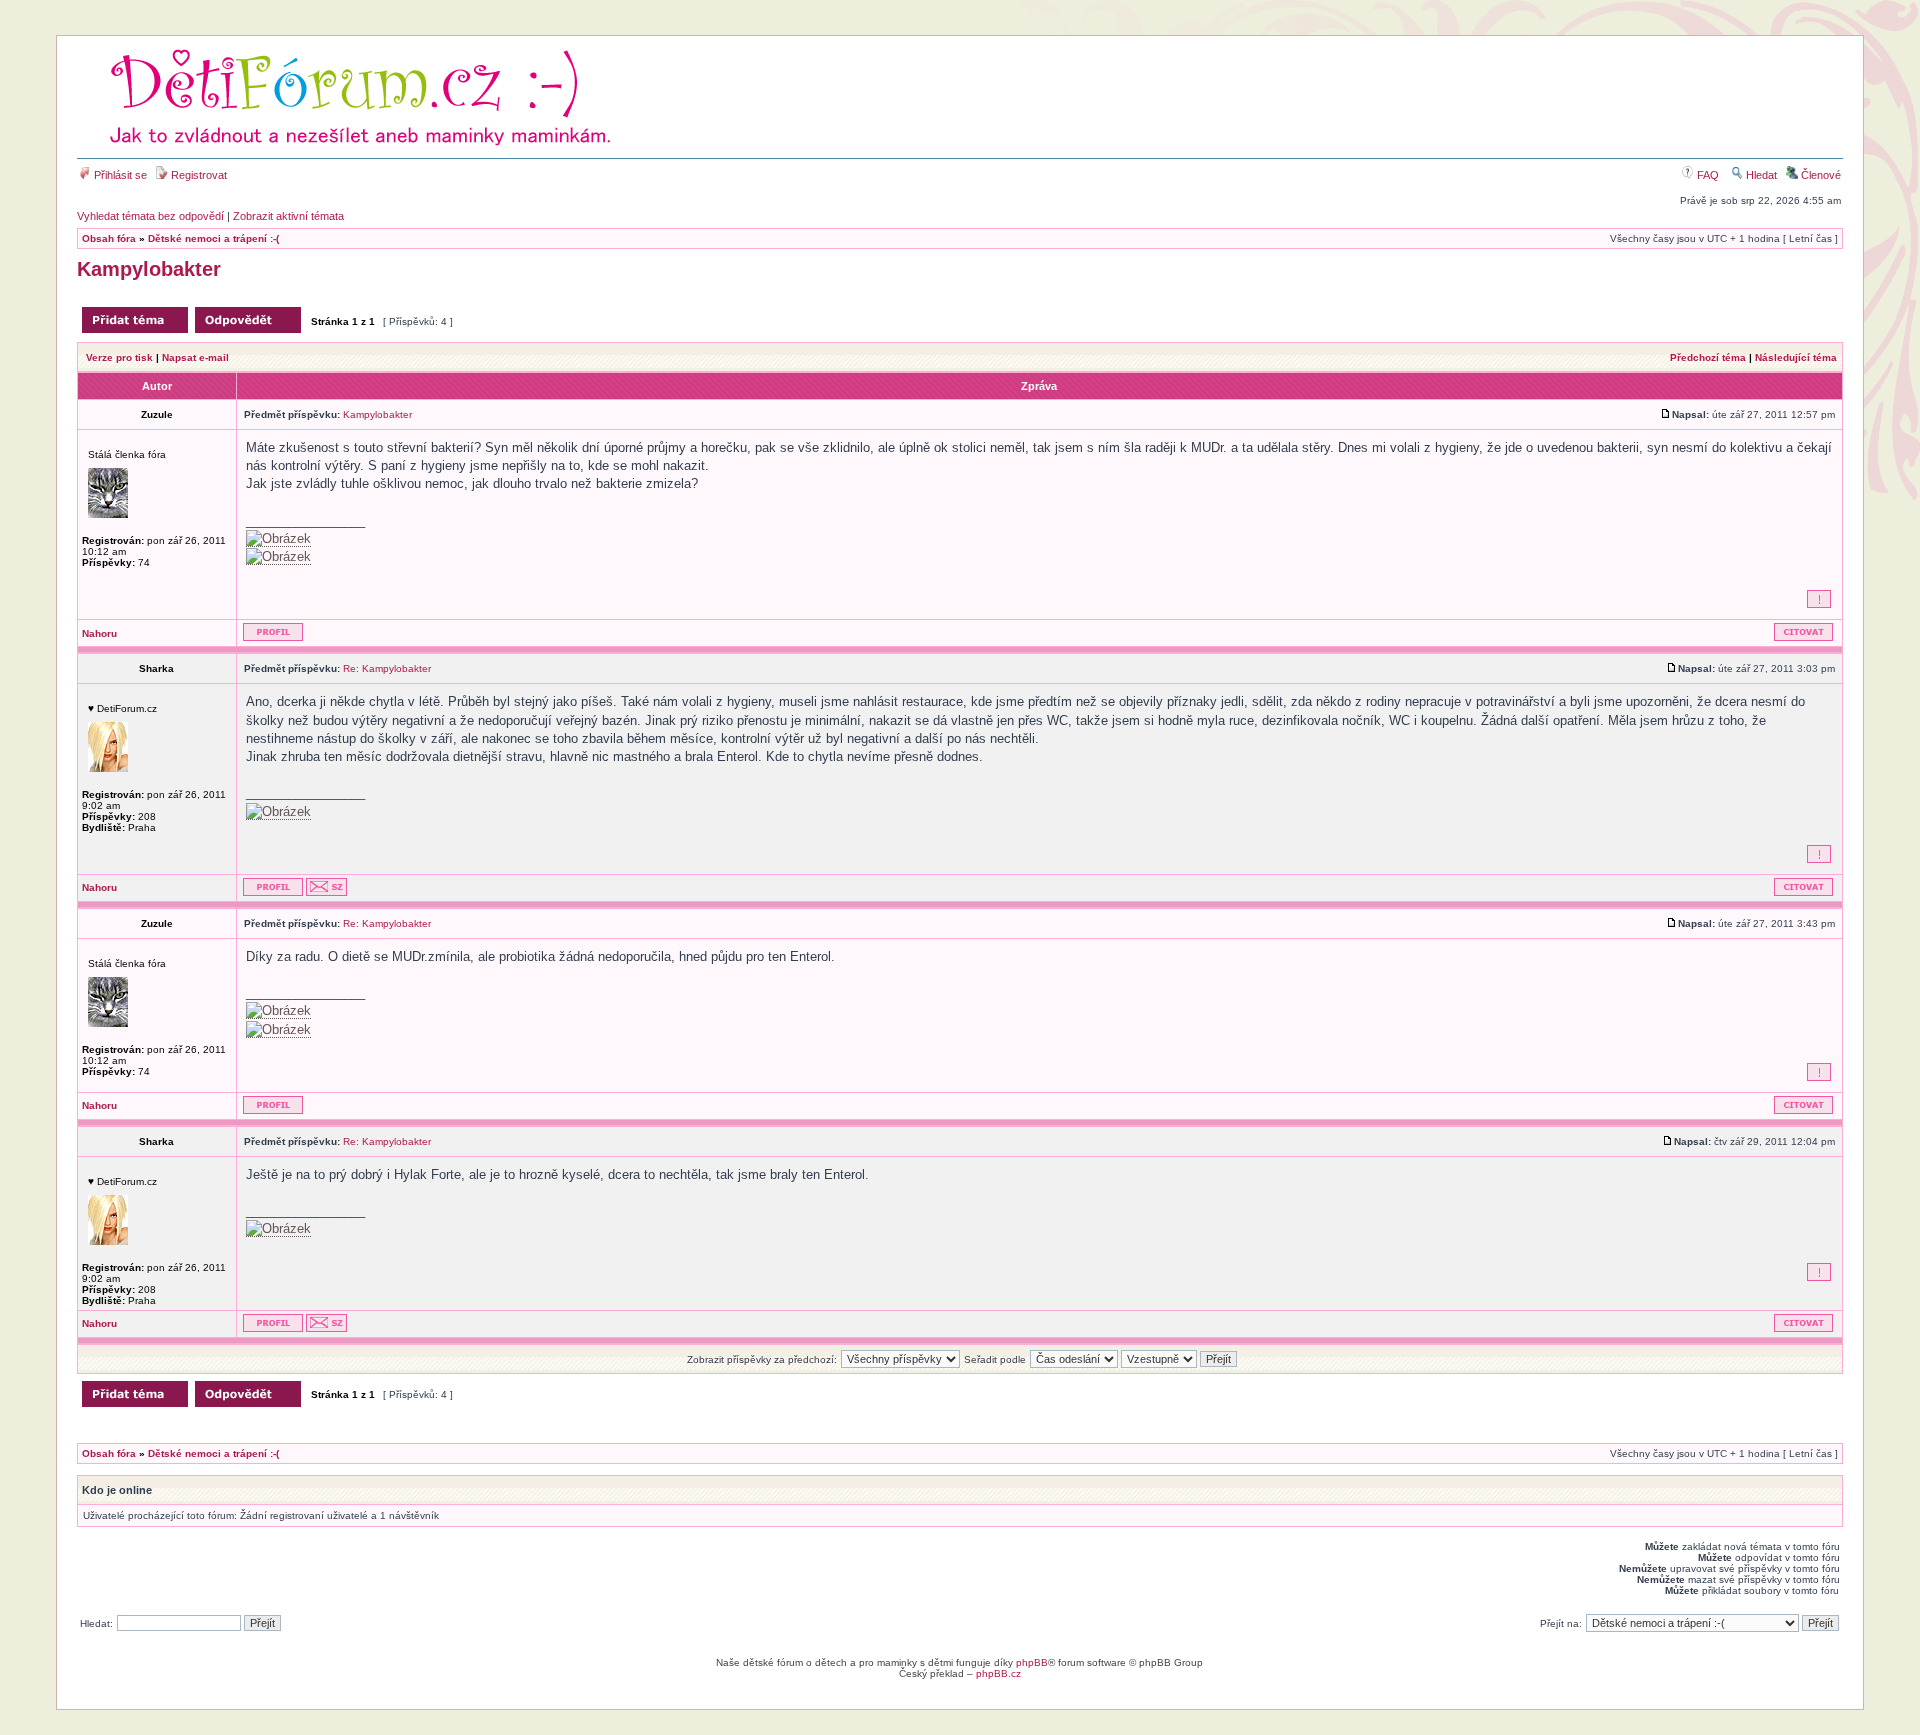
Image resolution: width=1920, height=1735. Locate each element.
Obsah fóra (109, 238)
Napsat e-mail (195, 357)
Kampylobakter (149, 269)
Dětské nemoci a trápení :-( (213, 238)
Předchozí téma (1708, 357)
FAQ (1706, 175)
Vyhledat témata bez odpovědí (150, 216)
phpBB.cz (998, 1673)
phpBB (1032, 1662)
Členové (1819, 175)
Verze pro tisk (119, 357)
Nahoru (99, 633)
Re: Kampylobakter (387, 668)
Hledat (1760, 175)
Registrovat (197, 175)
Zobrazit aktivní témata (288, 216)
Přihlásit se (119, 175)
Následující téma (1796, 357)
